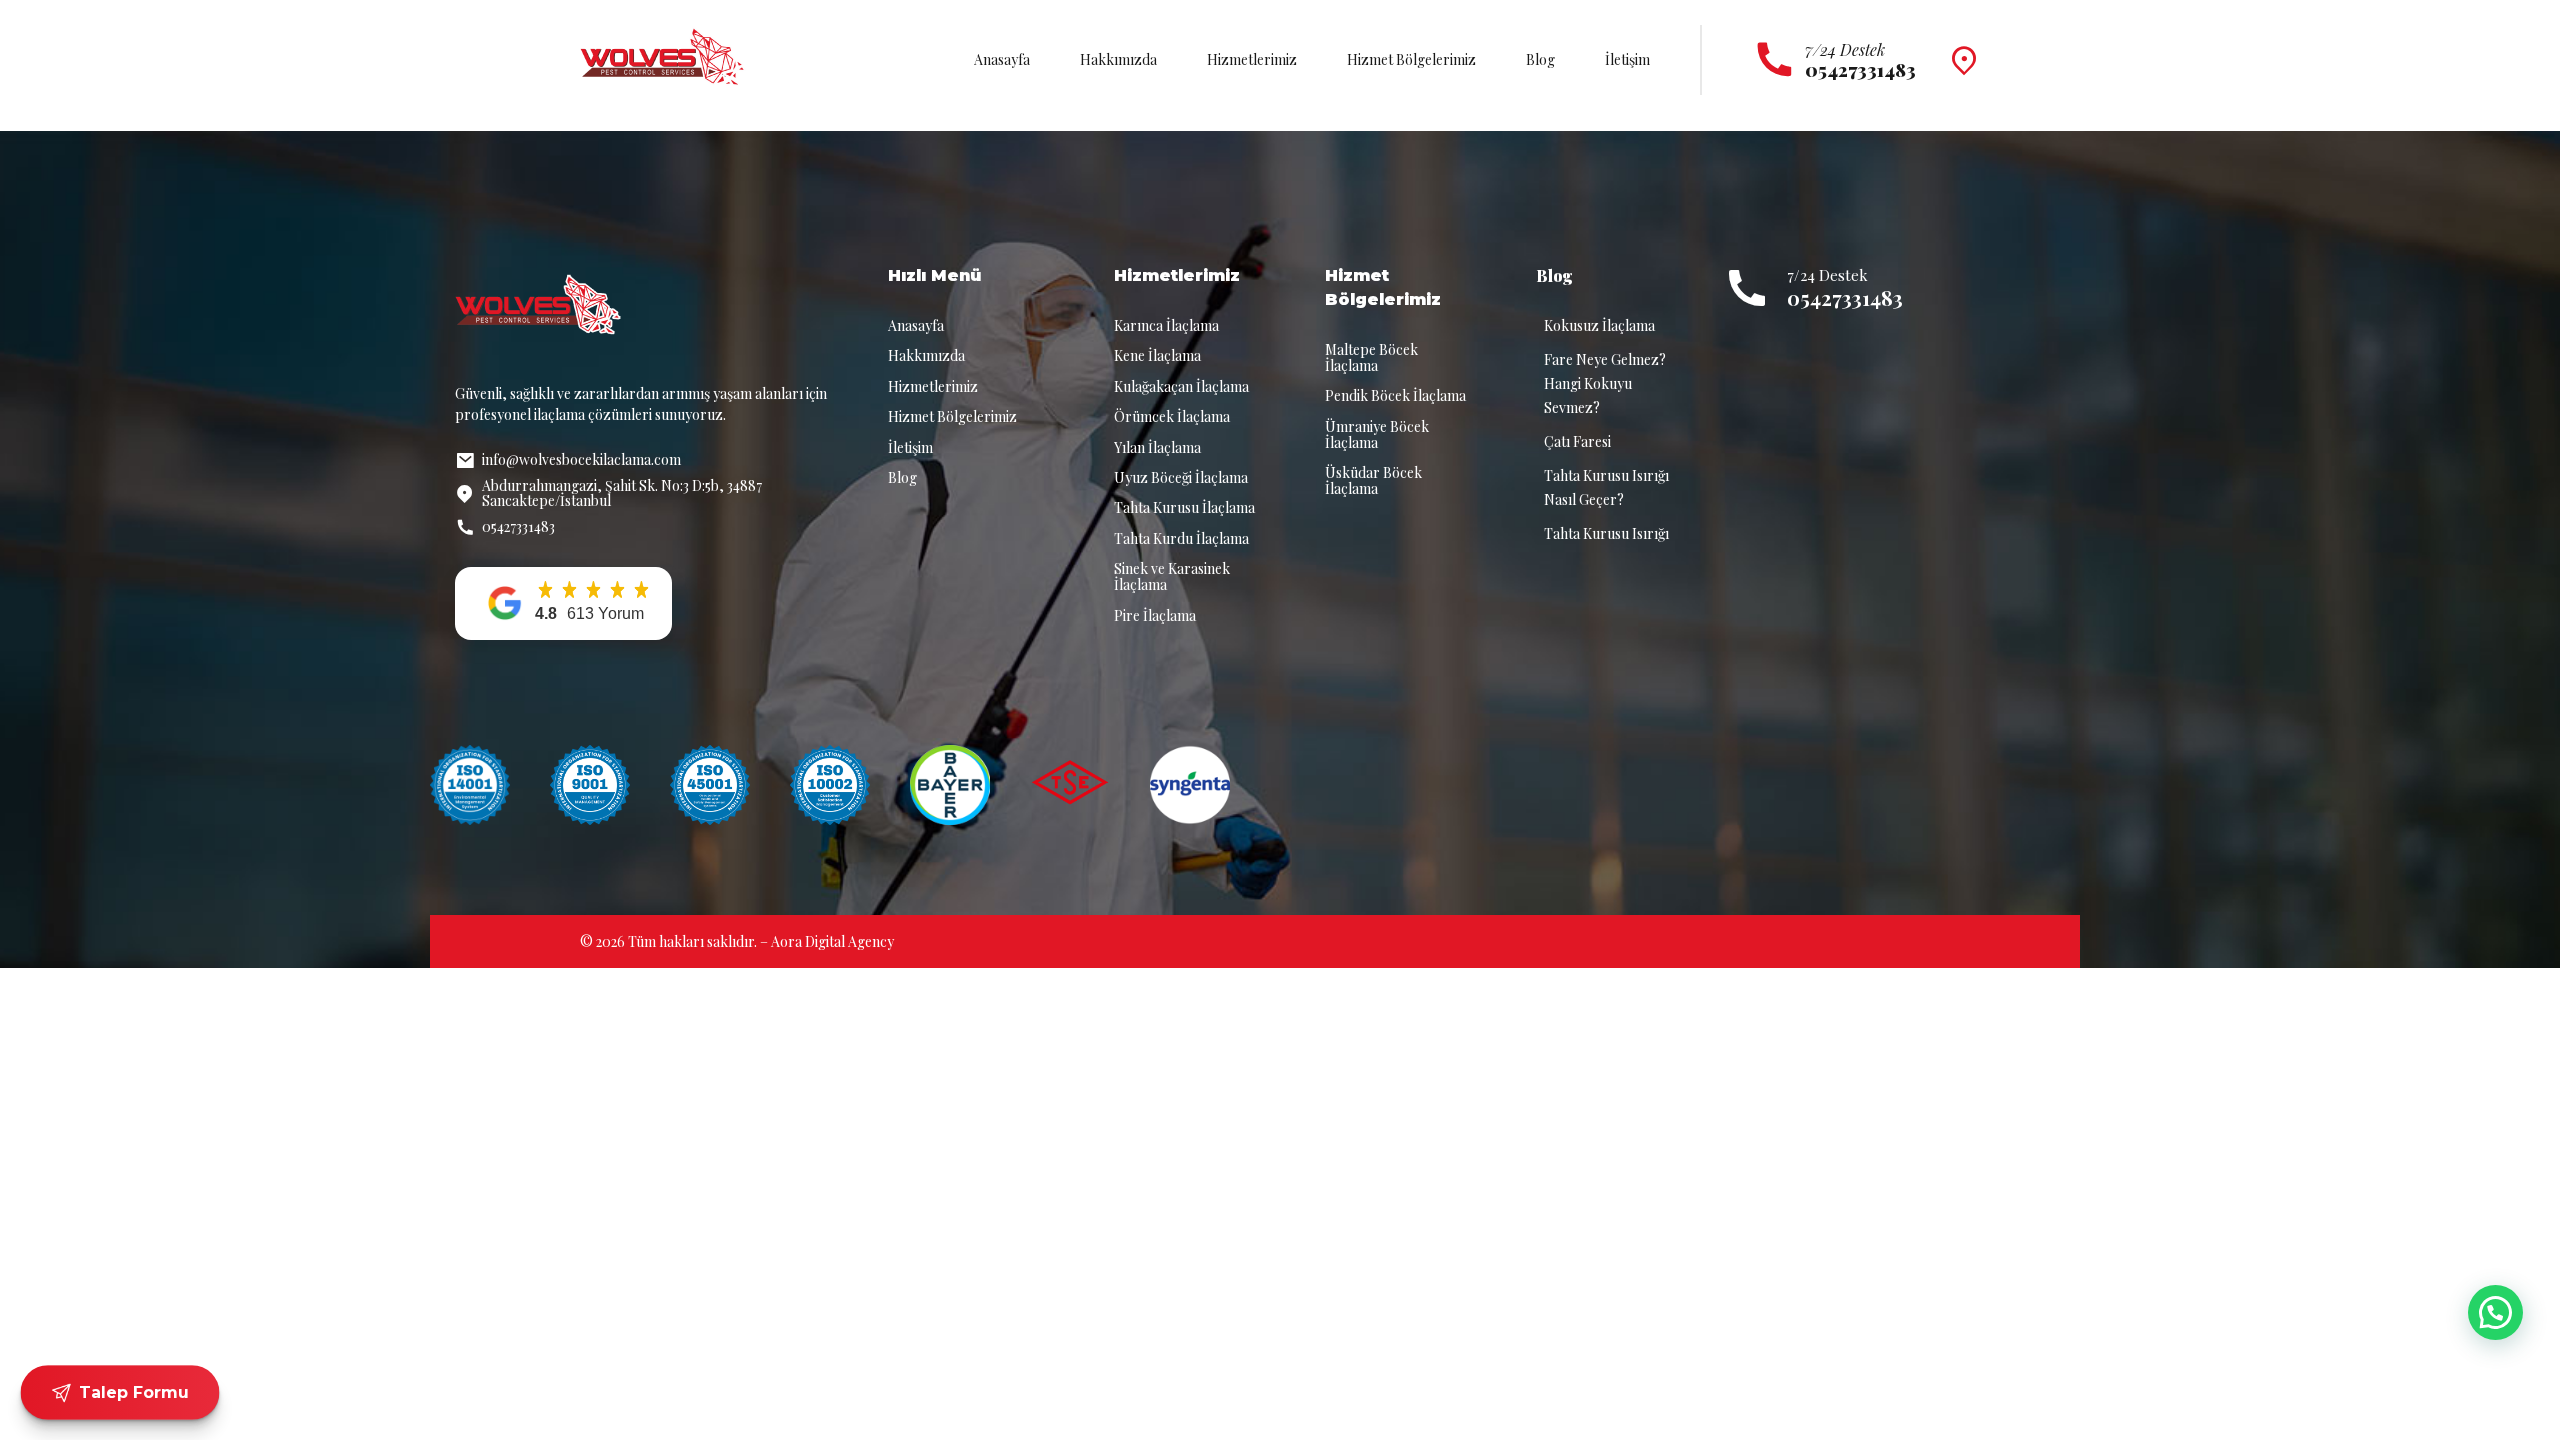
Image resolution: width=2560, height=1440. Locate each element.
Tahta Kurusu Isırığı (1606, 533)
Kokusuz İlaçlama (1599, 325)
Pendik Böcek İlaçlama (1395, 395)
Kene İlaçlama (1157, 355)
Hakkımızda (1118, 59)
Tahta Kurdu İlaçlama (1181, 538)
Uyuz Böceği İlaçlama (1181, 477)
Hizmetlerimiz (1252, 59)
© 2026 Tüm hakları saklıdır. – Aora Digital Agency (737, 941)
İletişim (1627, 59)
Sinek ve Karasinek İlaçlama (1172, 576)
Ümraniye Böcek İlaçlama (1377, 434)
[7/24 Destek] (1774, 60)
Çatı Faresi (1577, 441)
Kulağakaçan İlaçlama (1181, 386)
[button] (563, 603)
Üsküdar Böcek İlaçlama (1373, 480)
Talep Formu (133, 1392)
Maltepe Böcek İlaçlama (1371, 357)
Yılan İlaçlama (1157, 447)
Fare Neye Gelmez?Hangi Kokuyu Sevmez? (1605, 383)
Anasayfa (1002, 59)
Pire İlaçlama (1155, 615)
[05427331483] (1747, 288)
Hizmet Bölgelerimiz (1411, 59)
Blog (1540, 59)
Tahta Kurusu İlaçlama (1184, 507)
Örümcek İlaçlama (1172, 416)
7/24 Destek (1845, 49)
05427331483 (1845, 297)
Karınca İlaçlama (1166, 325)
